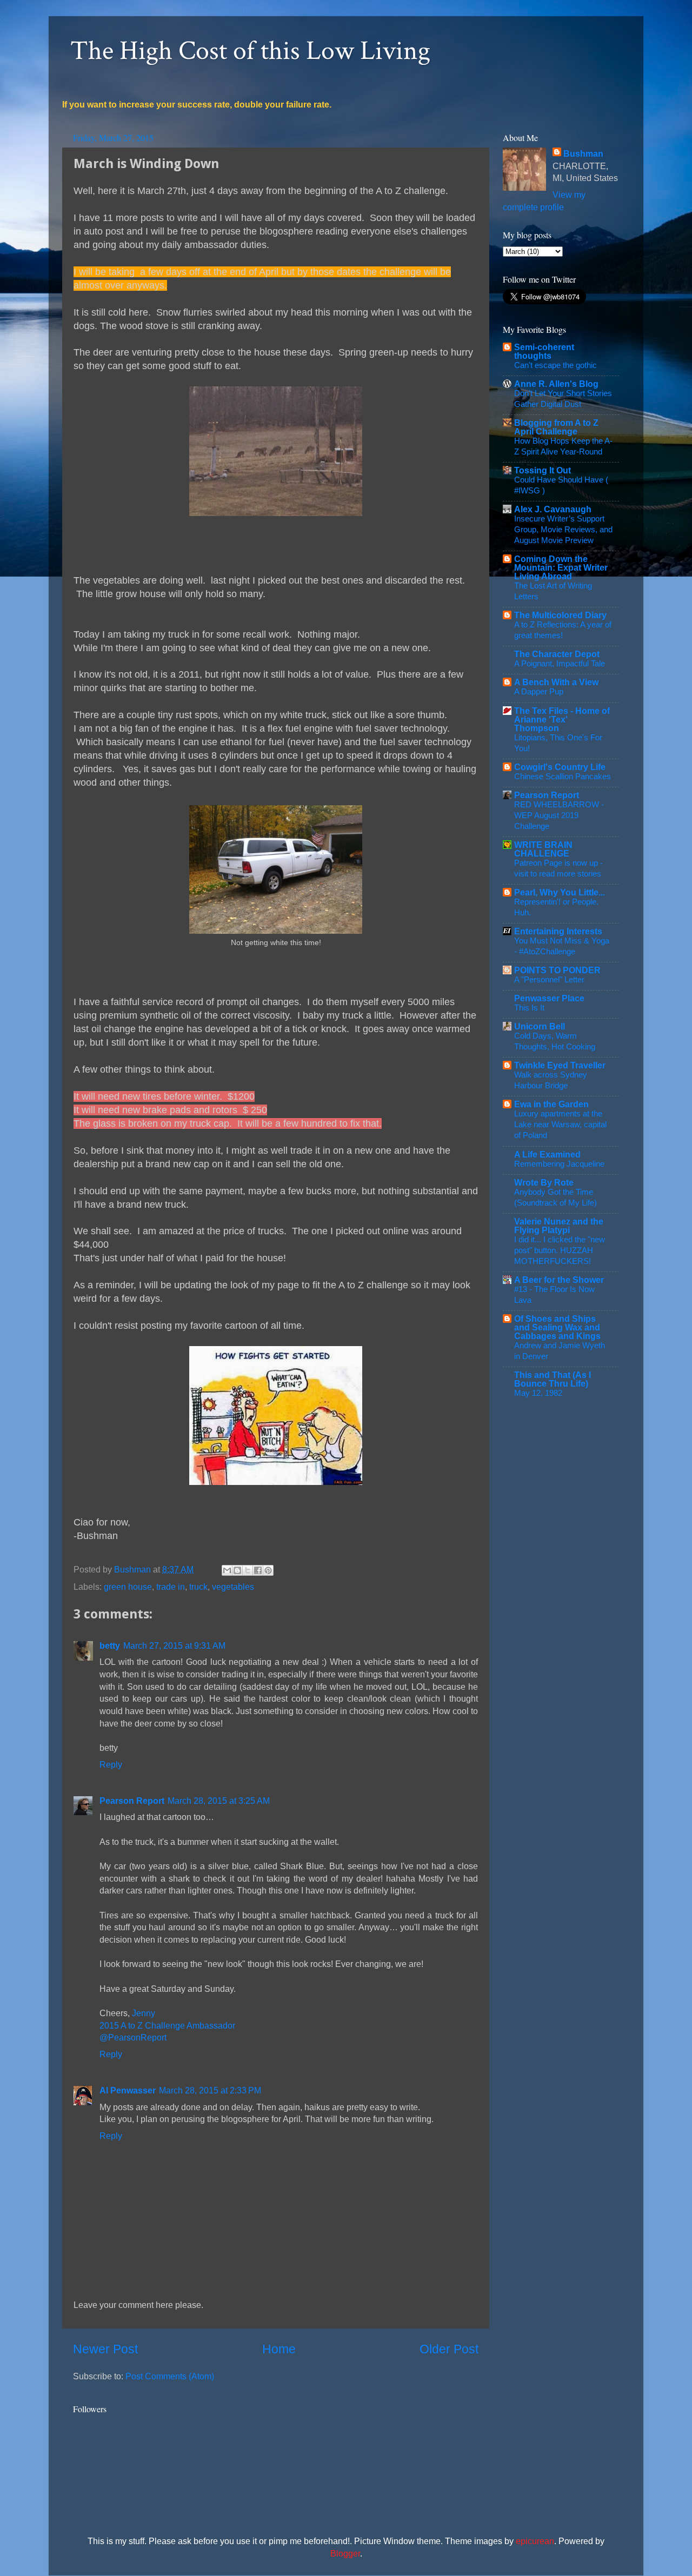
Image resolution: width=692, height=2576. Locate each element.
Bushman (583, 153)
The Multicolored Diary (560, 615)
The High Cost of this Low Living (250, 51)
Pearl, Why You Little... (560, 892)
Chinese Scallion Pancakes (563, 776)
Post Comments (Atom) (170, 2376)
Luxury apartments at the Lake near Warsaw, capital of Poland (560, 1124)
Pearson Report (132, 1801)
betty (110, 1645)
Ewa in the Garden (551, 1104)
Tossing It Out (543, 470)
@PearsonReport (133, 2037)
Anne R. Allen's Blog (556, 384)
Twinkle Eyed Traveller (560, 1065)
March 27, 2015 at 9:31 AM (174, 1645)
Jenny (144, 2013)
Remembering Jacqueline (559, 1164)
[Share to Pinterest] (268, 1570)
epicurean (535, 2541)
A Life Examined (547, 1154)
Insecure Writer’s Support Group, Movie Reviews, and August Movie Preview (563, 529)
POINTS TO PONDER (557, 970)
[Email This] (227, 1570)
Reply (111, 1764)
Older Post (449, 2349)
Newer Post (105, 2349)
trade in (171, 1587)
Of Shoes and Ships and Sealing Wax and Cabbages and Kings (557, 1327)
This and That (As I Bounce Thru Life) (553, 1379)
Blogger (345, 2553)
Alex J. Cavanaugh (553, 509)
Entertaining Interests (558, 931)
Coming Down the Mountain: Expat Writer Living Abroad (561, 567)
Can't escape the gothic (555, 365)
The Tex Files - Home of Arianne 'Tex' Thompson (562, 719)
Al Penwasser (128, 2090)
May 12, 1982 (538, 1393)
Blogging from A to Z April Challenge (556, 427)
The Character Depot (557, 654)
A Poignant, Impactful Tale (560, 663)
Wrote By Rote (544, 1182)
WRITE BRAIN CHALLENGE (543, 849)
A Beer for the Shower (559, 1280)
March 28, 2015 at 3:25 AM (219, 1801)
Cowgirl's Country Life (560, 767)
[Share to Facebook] (258, 1570)
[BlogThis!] (237, 1570)
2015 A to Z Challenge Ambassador (167, 2025)
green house (128, 1587)
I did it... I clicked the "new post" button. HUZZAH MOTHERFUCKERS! (560, 1250)
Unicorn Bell (540, 1026)
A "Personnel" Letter (549, 979)
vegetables (233, 1587)
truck (198, 1587)
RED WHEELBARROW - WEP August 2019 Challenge (559, 815)
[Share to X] (248, 1570)
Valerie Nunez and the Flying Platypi (559, 1226)
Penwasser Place (549, 998)
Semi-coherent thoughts (544, 351)
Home (279, 2349)
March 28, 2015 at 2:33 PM (210, 2090)
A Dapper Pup (539, 691)
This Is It (529, 1008)
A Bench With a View (556, 682)
